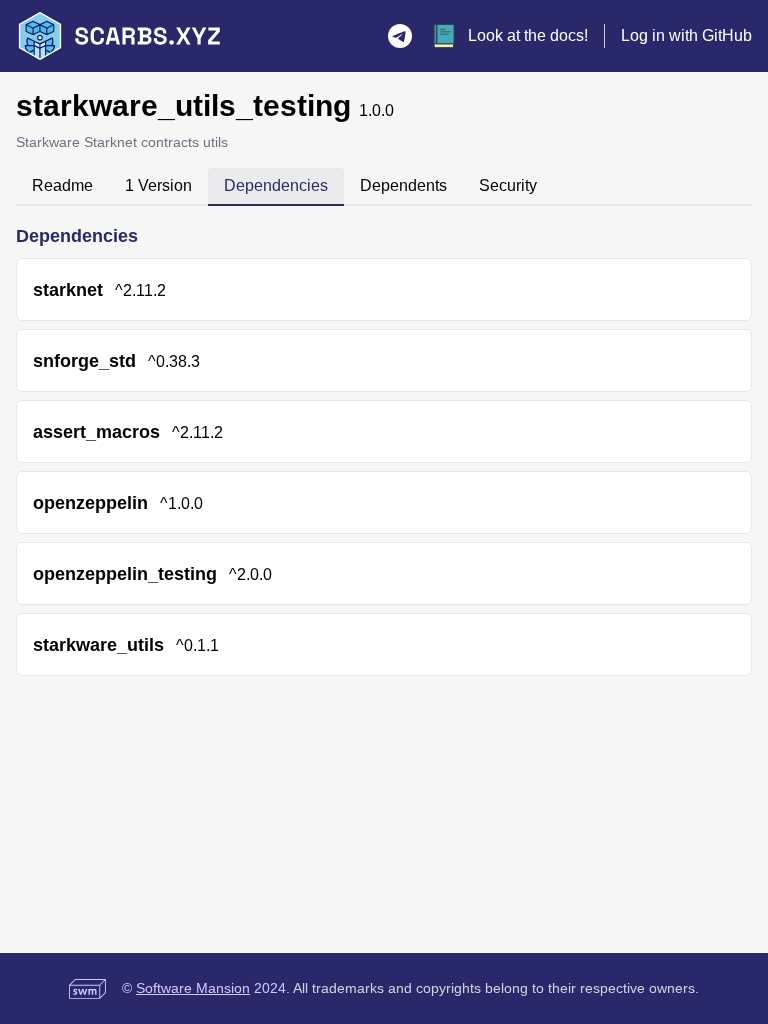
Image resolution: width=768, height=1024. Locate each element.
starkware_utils (98, 645)
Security (508, 185)
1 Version (158, 185)
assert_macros (96, 432)
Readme (62, 185)
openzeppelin (90, 503)
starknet (68, 290)
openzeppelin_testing (125, 574)
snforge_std (84, 361)
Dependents (403, 185)
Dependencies (276, 185)
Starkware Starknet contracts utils (122, 142)
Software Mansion (193, 988)
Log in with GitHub (686, 35)
